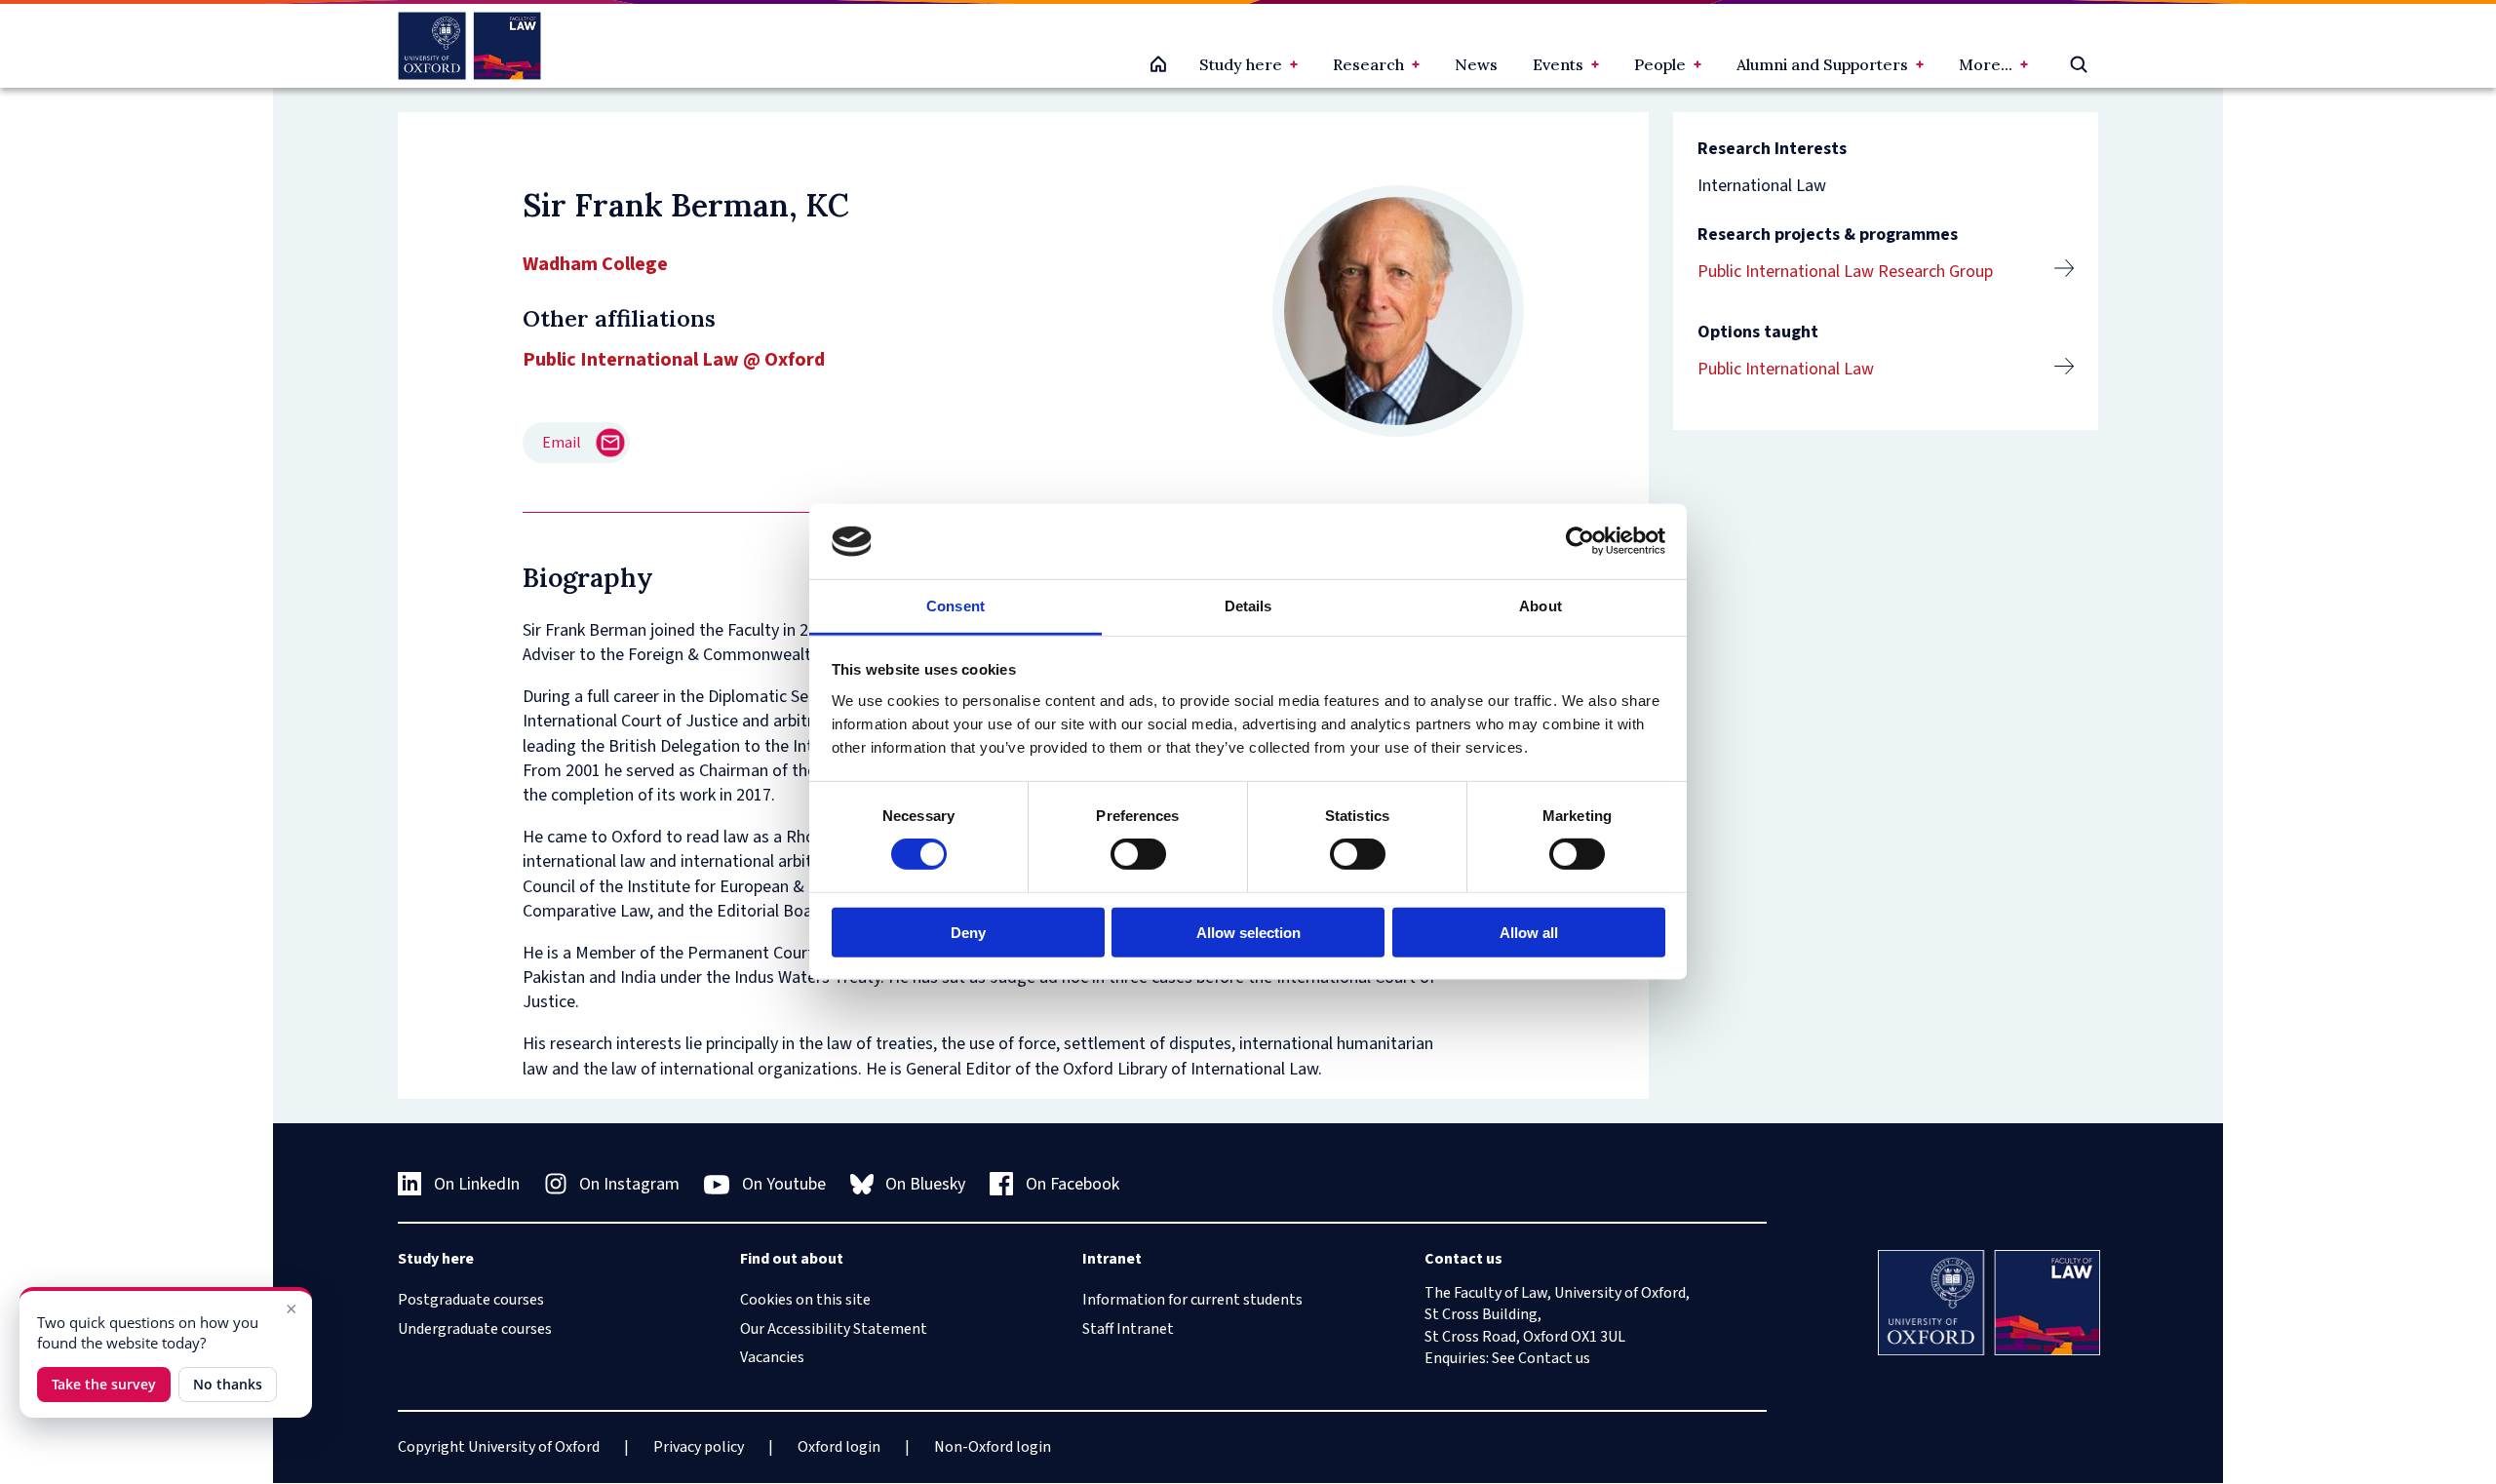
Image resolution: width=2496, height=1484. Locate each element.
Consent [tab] (955, 606)
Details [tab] (1248, 606)
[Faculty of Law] (469, 46)
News (1476, 64)
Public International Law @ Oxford (674, 360)
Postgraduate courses (471, 1300)
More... (1986, 64)
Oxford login (839, 1447)
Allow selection (1248, 932)
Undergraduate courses (475, 1329)
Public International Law (1786, 369)
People (1660, 64)
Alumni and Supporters (1822, 64)
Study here (1241, 64)
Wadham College (595, 264)
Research (1368, 64)
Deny (968, 932)
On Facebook (1072, 1184)
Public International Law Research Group (1845, 272)
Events (1558, 64)
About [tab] (1540, 606)
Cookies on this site (805, 1300)
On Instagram (629, 1184)
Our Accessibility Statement (834, 1329)
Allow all (1529, 932)
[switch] (1138, 854)
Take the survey (104, 1384)
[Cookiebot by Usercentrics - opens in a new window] (1580, 541)
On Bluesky (925, 1184)
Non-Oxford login (993, 1447)
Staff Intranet (1128, 1329)
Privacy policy (699, 1447)
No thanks (228, 1384)
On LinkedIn (477, 1184)
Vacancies (772, 1357)
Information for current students (1192, 1300)
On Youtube (784, 1184)
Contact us (1554, 1358)
